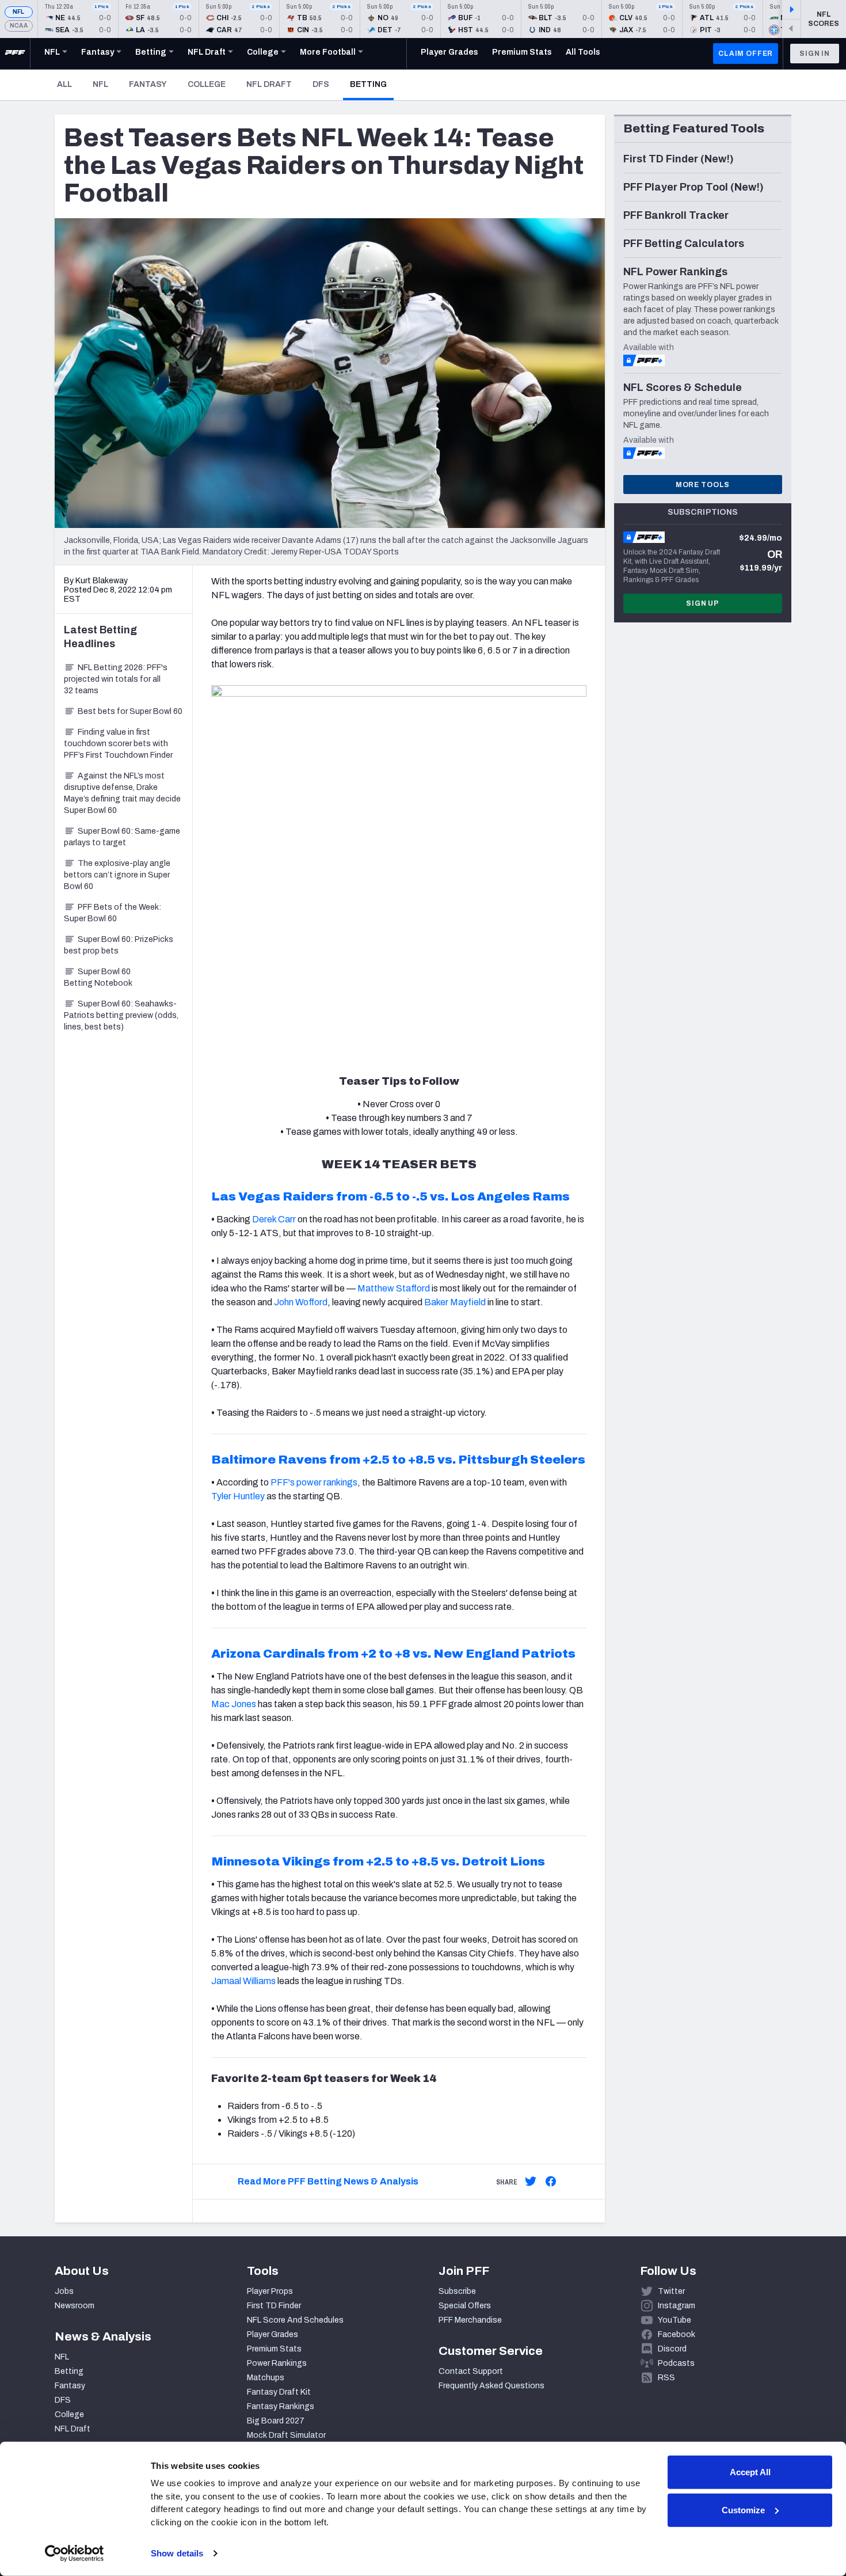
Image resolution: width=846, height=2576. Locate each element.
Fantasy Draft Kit (279, 2392)
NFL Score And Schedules (295, 2320)
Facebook (677, 2334)
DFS (321, 84)
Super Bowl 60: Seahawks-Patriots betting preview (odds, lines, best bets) (121, 1015)
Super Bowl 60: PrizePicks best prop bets (119, 945)
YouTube (674, 2320)
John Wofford (301, 1302)
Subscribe (457, 2291)
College (207, 84)
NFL (19, 12)
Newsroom (75, 2306)
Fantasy (148, 84)
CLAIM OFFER (746, 54)
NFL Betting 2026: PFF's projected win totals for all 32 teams (116, 679)
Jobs (64, 2291)
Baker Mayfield (455, 1302)
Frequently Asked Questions (491, 2386)
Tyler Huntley (238, 1496)
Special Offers (465, 2306)
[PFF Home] (15, 54)
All (64, 84)
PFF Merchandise (470, 2320)
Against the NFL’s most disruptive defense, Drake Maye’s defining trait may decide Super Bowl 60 (122, 793)
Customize (743, 2509)
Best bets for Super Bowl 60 (130, 711)
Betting (372, 84)
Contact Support (471, 2371)
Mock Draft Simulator (286, 2435)
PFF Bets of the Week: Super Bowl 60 (113, 913)
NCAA (19, 26)
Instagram (677, 2306)
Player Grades (273, 2334)
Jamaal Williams (243, 1981)
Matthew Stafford (394, 1288)
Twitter (671, 2291)
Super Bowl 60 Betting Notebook (98, 977)
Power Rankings (277, 2363)
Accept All (750, 2472)
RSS (666, 2378)
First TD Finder (274, 2306)
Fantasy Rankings (281, 2406)
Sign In (815, 54)
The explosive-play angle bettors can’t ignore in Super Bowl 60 (117, 875)
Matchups (266, 2378)
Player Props (270, 2291)
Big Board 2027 (276, 2421)
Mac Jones (234, 1704)
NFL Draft (269, 84)
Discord (672, 2349)
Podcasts (676, 2363)
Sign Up (703, 603)
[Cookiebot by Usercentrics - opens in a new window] (75, 2554)
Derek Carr (274, 1219)
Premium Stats (274, 2349)
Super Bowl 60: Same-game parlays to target (122, 837)
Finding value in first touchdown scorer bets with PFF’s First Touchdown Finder (118, 744)
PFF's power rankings (314, 1482)
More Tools (703, 485)
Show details (177, 2553)
